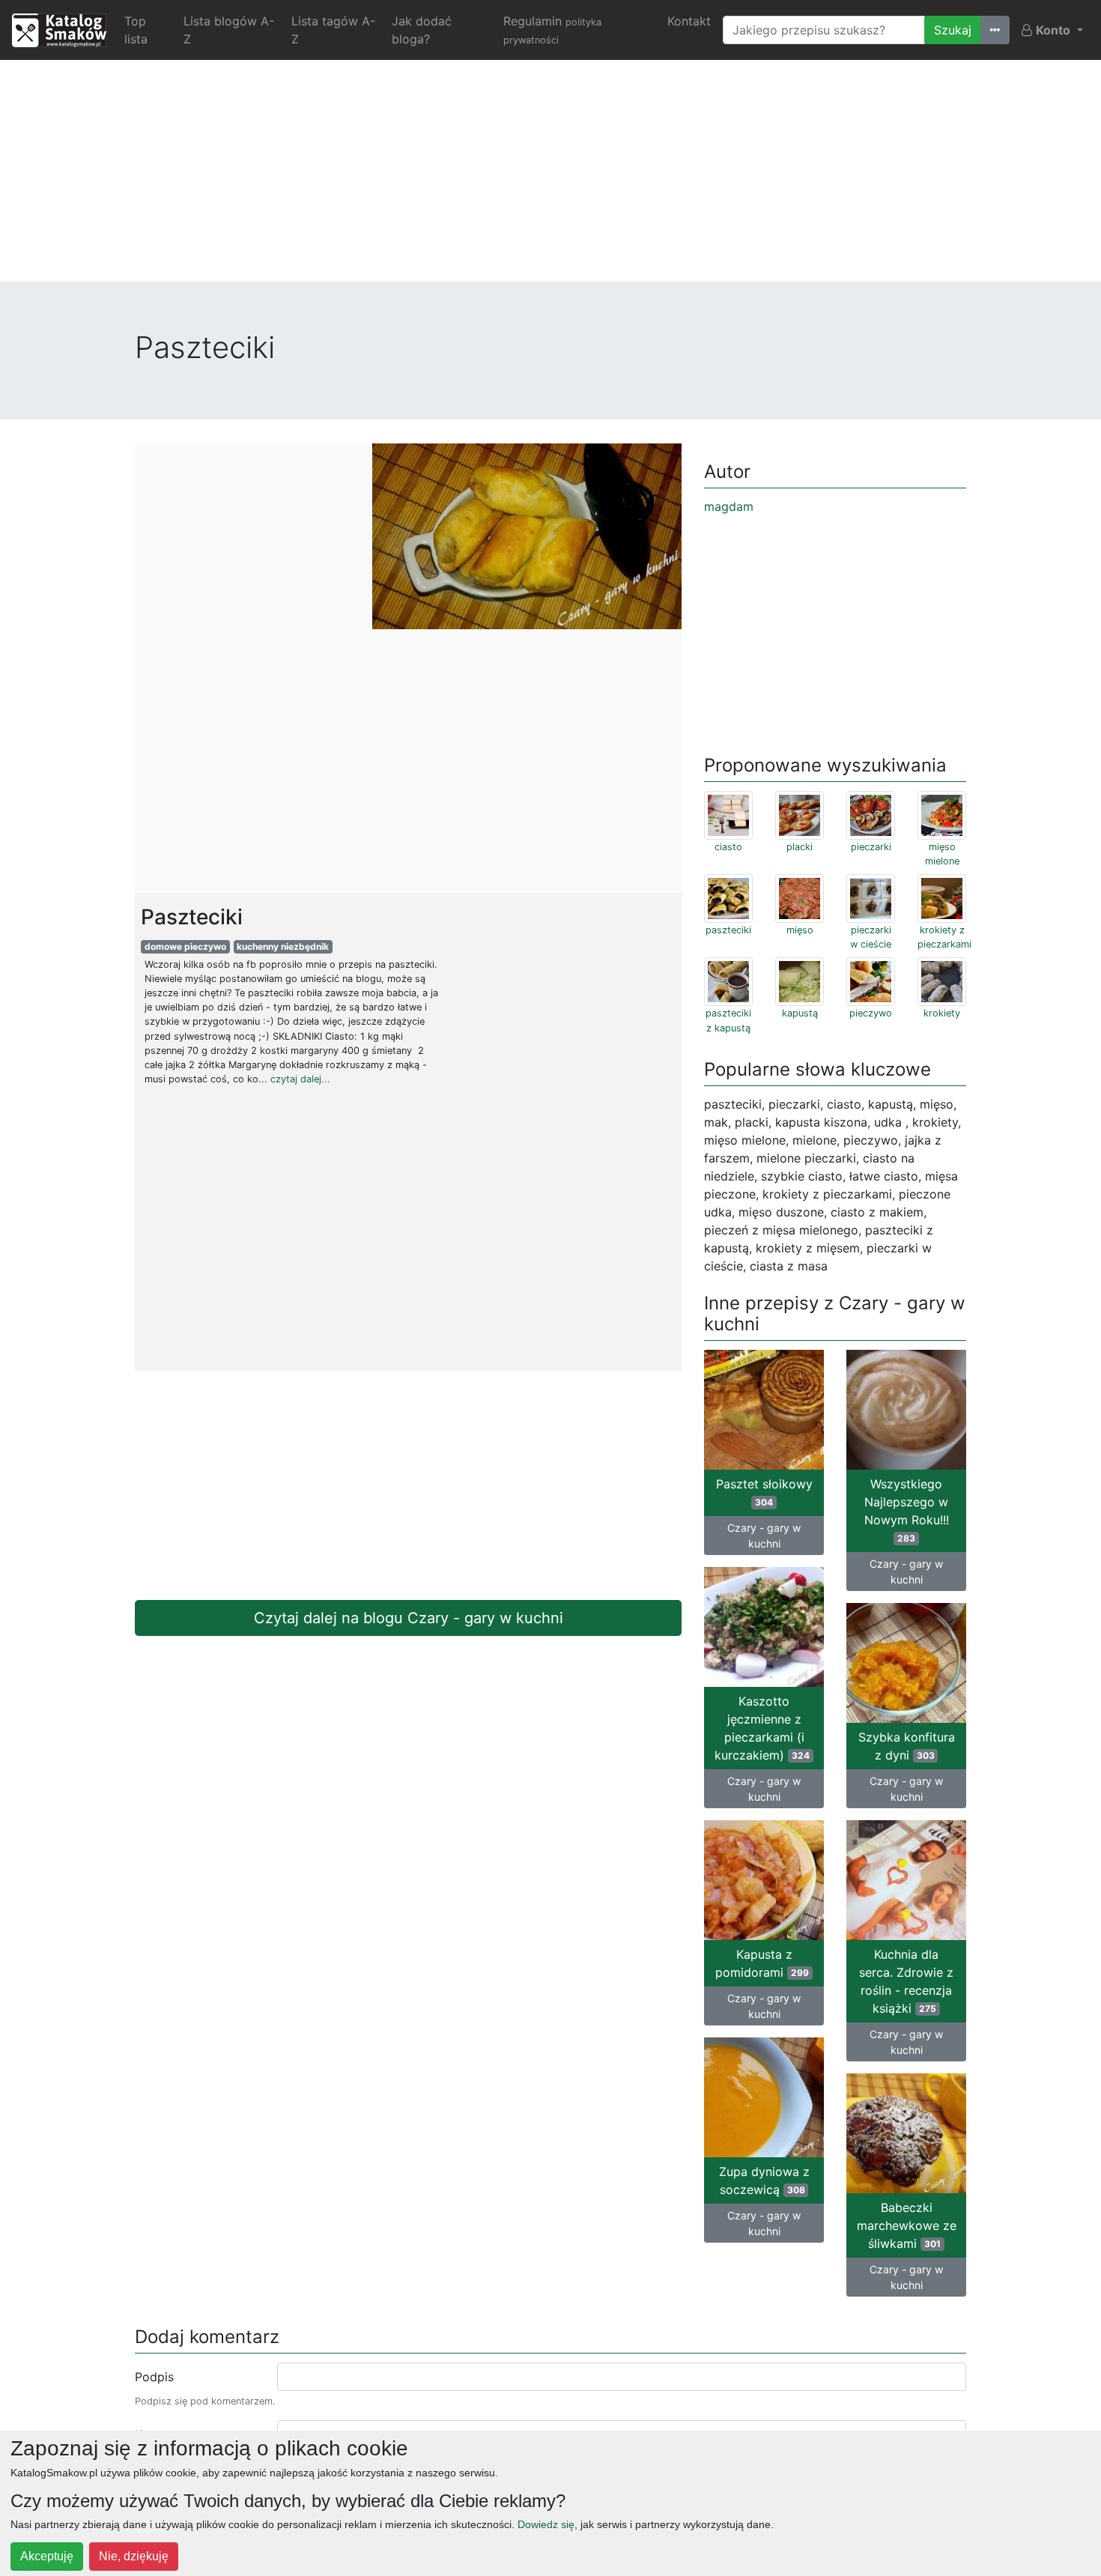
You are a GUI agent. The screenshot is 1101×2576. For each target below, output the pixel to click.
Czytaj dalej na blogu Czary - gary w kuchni (409, 1618)
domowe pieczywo (185, 946)
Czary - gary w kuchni (764, 1536)
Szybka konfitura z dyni (907, 1746)
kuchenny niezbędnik (283, 946)
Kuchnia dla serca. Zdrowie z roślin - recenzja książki (906, 1981)
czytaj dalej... (300, 1079)
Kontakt (689, 21)
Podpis (154, 2377)
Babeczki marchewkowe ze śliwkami (907, 2225)
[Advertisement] (550, 177)
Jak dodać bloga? (422, 30)
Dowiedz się (546, 2524)
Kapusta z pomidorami (762, 1963)
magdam (729, 506)
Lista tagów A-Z (333, 30)
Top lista (136, 30)
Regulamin (552, 30)
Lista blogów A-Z (229, 30)
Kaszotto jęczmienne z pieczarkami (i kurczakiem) (762, 1728)
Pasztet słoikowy (764, 1492)
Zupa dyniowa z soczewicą (764, 2180)
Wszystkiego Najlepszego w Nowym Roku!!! (907, 1510)
